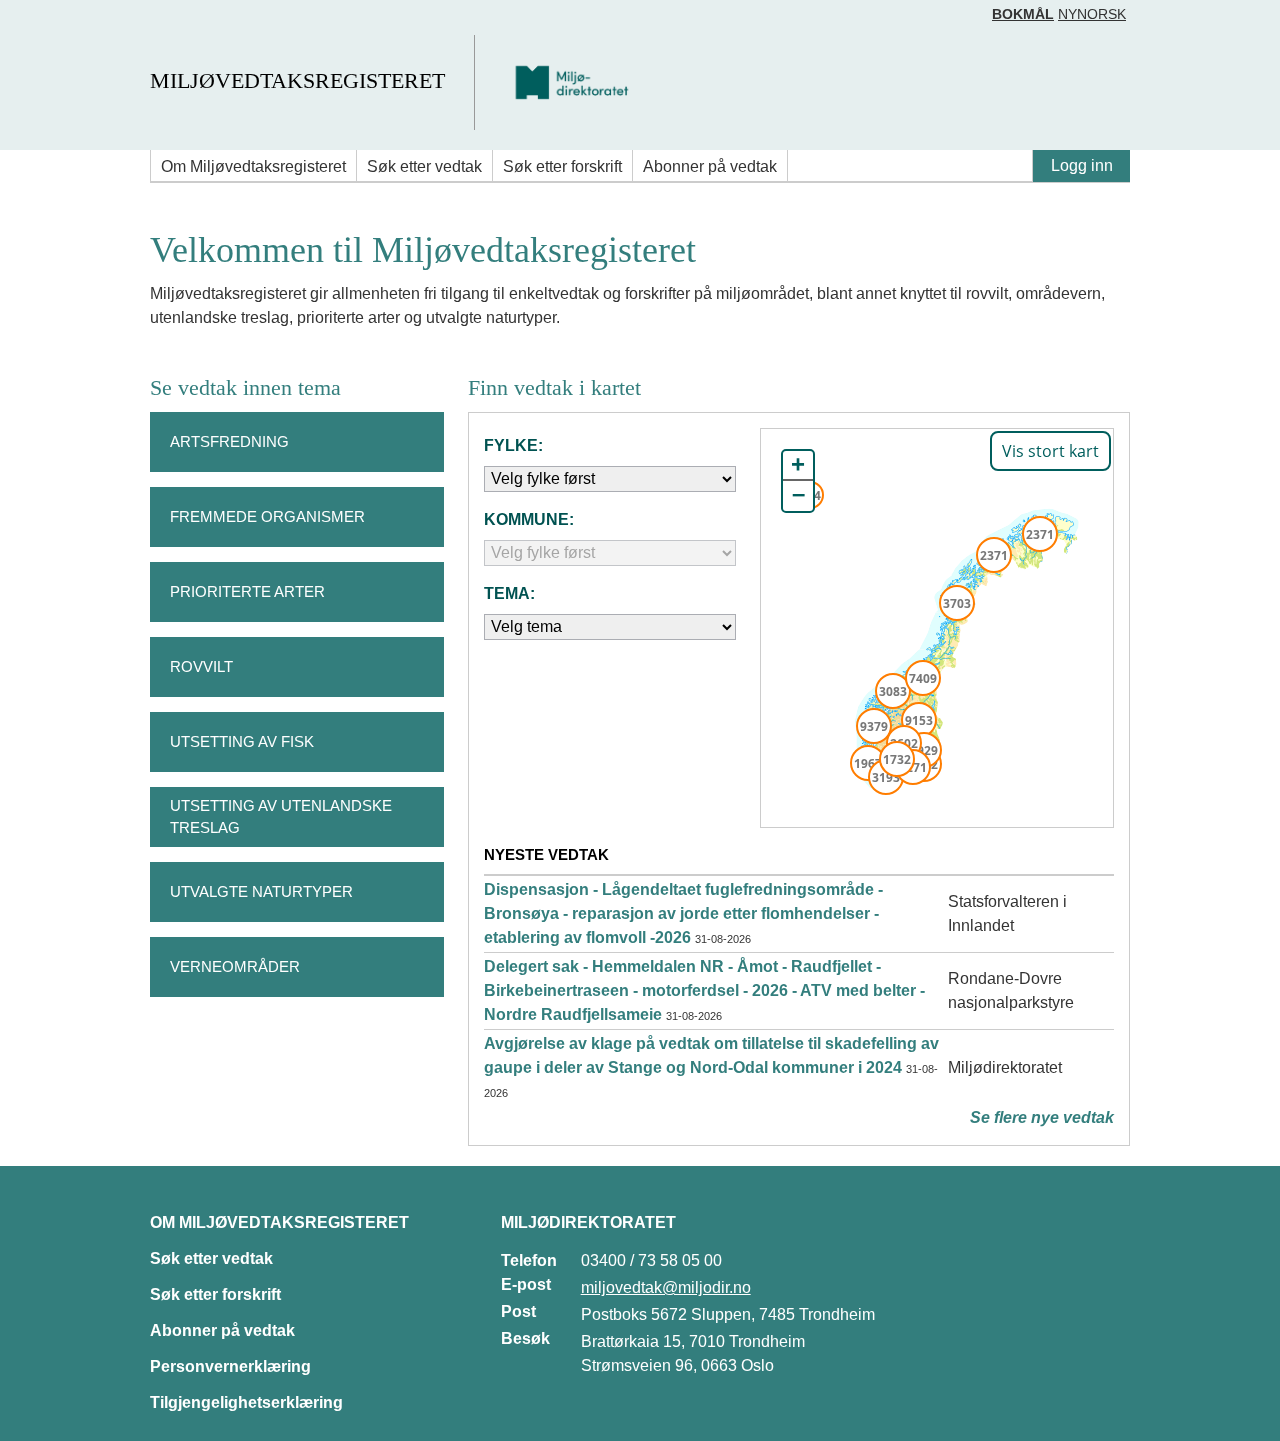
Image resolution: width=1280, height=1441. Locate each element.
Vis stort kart (1050, 451)
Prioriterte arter (247, 591)
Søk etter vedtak (424, 166)
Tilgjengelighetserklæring (246, 1402)
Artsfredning (229, 441)
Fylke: (513, 445)
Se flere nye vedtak (1042, 1117)
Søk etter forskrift (562, 166)
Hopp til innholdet (79, 23)
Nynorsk (1092, 14)
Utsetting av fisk (242, 741)
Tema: (509, 593)
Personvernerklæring (230, 1366)
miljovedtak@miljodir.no (666, 1287)
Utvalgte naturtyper (261, 891)
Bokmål (1023, 14)
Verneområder (235, 966)
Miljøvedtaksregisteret (297, 80)
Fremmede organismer (267, 516)
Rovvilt (201, 666)
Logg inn (1082, 165)
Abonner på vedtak (710, 166)
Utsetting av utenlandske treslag (281, 817)
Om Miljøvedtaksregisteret (253, 166)
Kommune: (529, 519)
